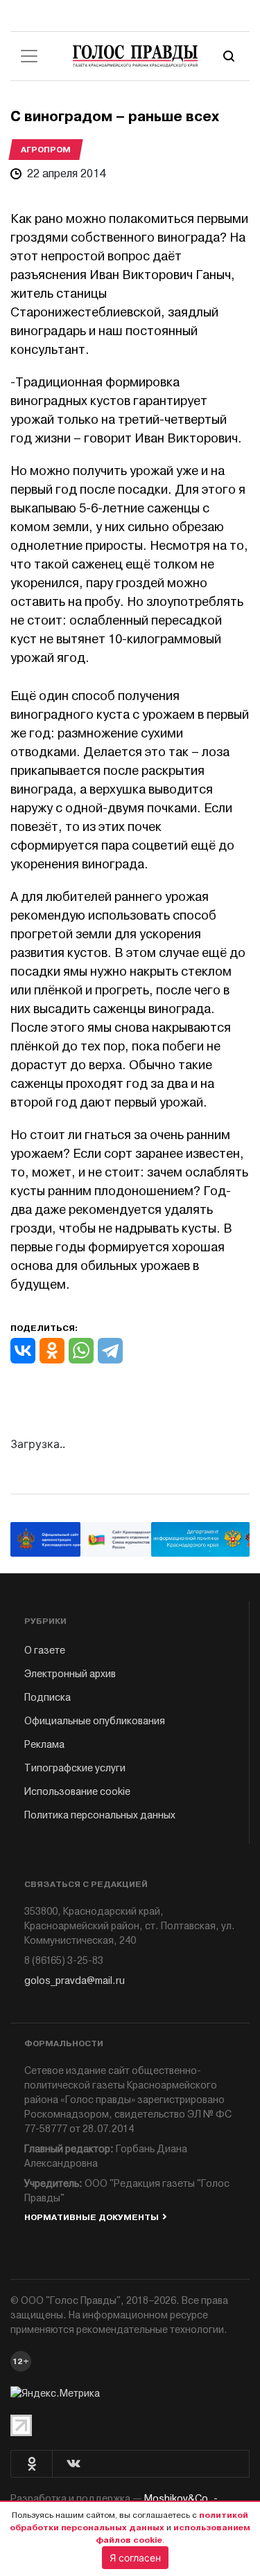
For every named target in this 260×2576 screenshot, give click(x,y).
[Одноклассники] (52, 1351)
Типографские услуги (75, 1768)
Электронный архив (70, 1674)
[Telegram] (110, 1351)
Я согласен (135, 2558)
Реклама (44, 1745)
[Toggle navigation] (29, 56)
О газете (45, 1651)
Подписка (47, 1698)
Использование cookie (77, 1792)
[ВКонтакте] (23, 1351)
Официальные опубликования (95, 1721)
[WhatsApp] (81, 1351)
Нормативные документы (92, 2217)
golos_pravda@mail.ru (75, 1981)
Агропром (46, 150)
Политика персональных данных (100, 1815)
